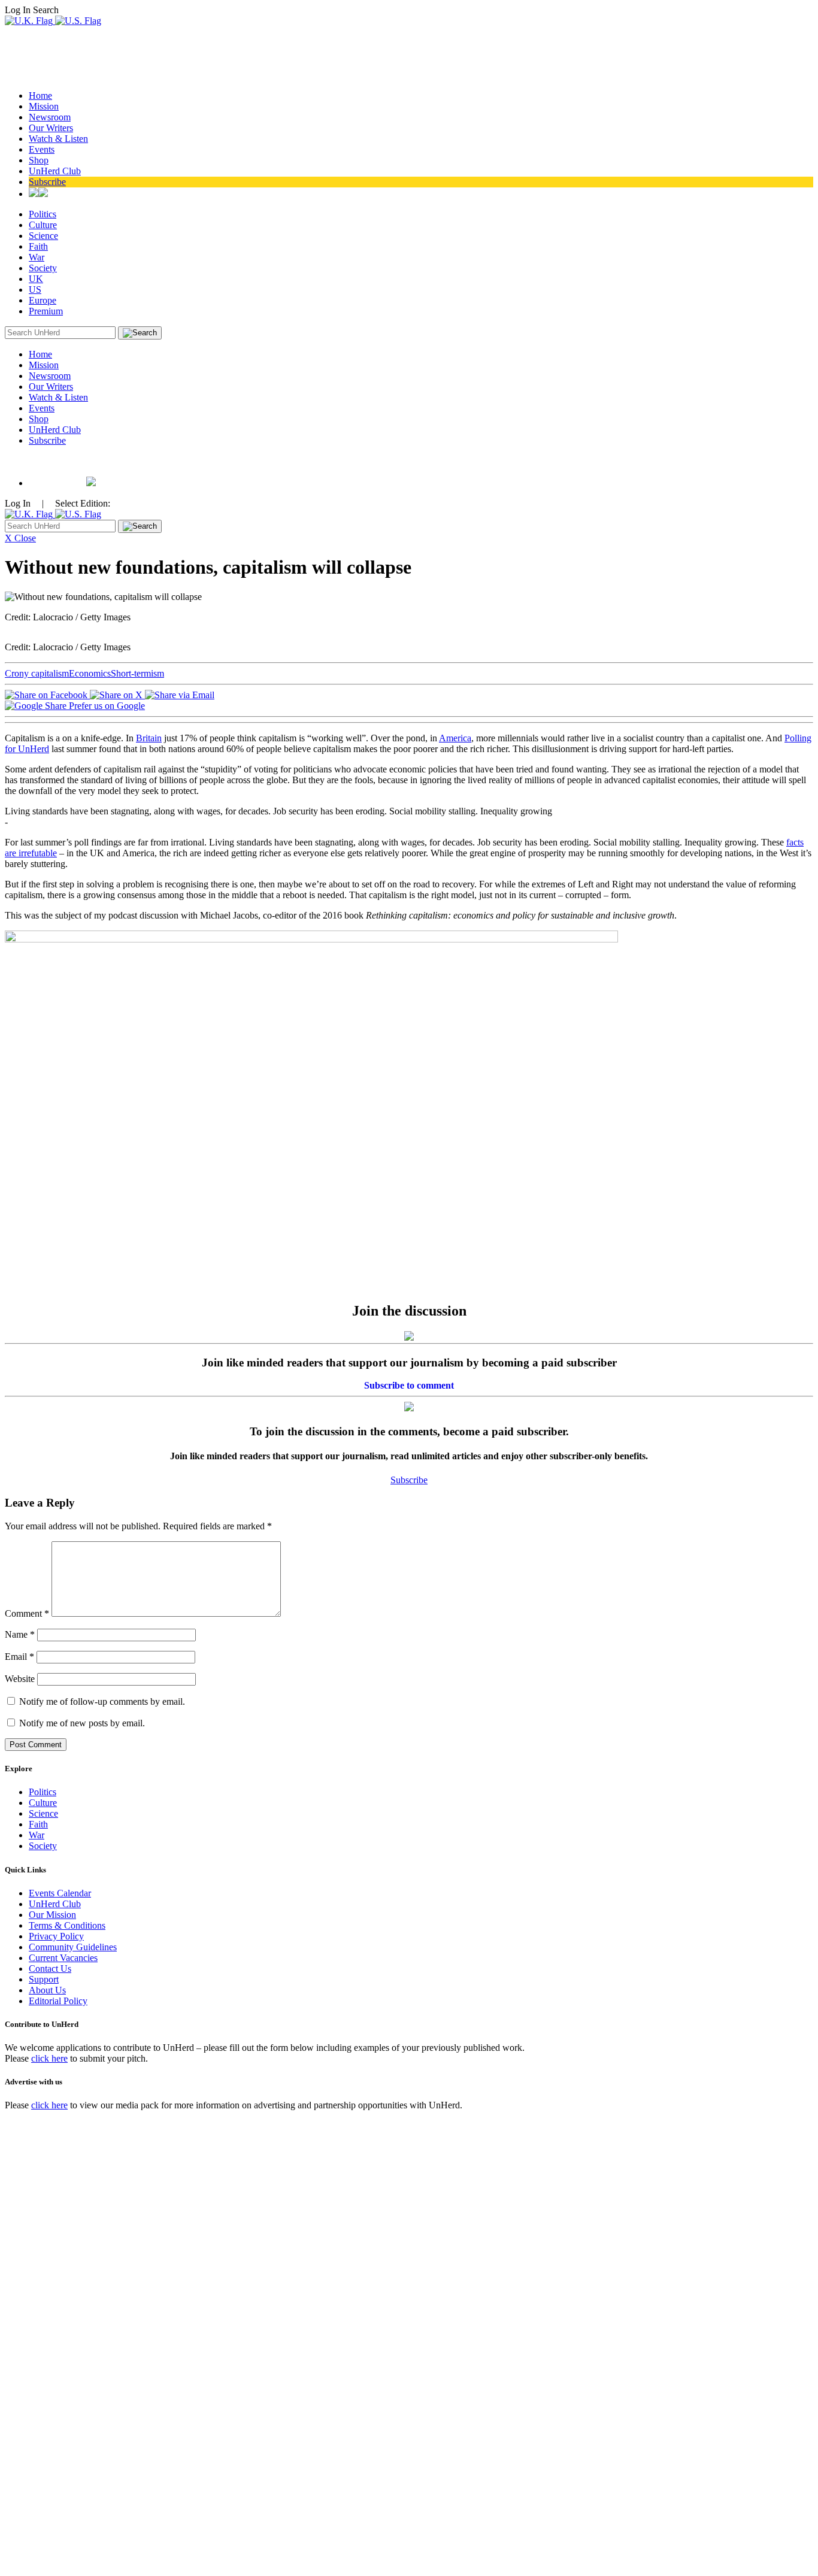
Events (42, 149)
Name (20, 1634)
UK (36, 279)
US (35, 290)
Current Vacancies (63, 1958)
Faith (38, 246)
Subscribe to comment (409, 1385)
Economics (90, 673)
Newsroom (50, 117)
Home (40, 96)
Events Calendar (60, 1893)
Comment (27, 1613)
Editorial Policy (58, 2001)
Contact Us (50, 1969)
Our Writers (51, 128)
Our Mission (52, 1915)
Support (44, 1979)
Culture (43, 225)
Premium (46, 311)
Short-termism (137, 673)
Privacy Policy (56, 1936)
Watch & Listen (58, 139)
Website (20, 1679)
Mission (44, 106)
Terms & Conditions (67, 1925)
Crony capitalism (37, 673)
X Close (20, 538)
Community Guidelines (73, 1947)
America (455, 738)
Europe (43, 300)
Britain (149, 738)
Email (19, 1657)
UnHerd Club (55, 171)
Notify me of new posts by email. (82, 1723)
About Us (47, 1990)
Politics (43, 214)
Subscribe (47, 182)
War (37, 257)
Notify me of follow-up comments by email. (102, 1701)
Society (43, 268)
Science (43, 236)
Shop (39, 160)
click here (49, 2058)
